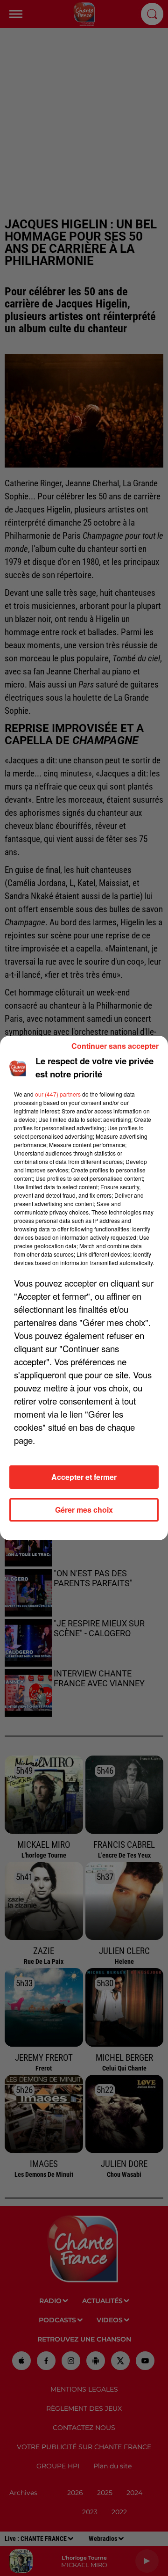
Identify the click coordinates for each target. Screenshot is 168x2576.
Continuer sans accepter (115, 1046)
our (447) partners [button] (58, 1094)
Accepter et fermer (84, 1477)
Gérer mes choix (84, 1510)
